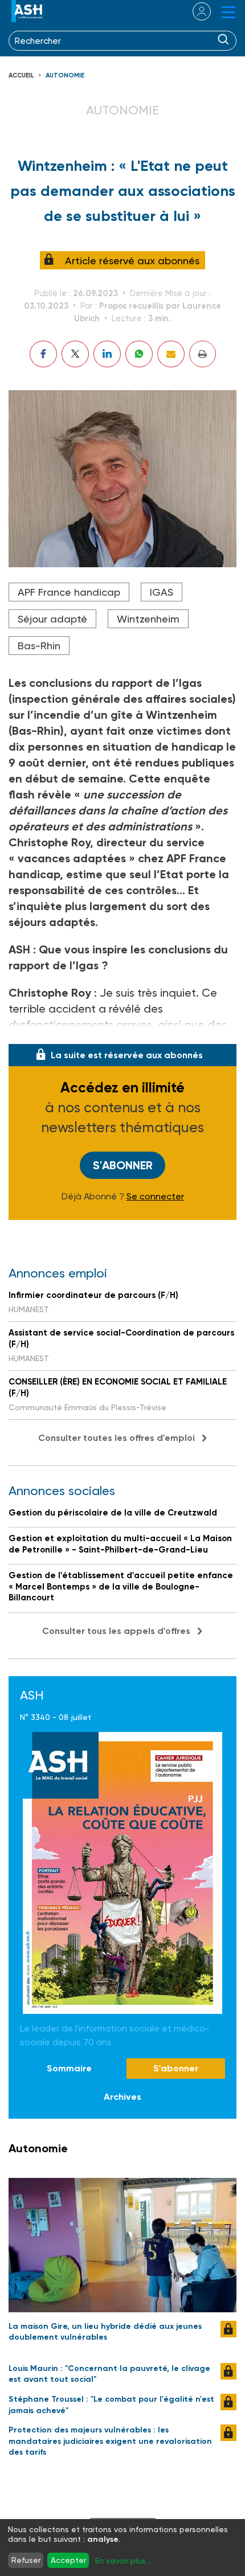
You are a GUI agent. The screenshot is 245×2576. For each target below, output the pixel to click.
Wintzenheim (148, 619)
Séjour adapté (52, 619)
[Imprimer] (203, 354)
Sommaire (69, 2068)
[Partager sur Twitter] (75, 354)
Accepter (68, 2560)
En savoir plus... (123, 2561)
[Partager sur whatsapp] (139, 354)
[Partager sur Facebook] (43, 354)
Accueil (21, 75)
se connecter (195, 11)
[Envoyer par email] (171, 354)
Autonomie (65, 75)
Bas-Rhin (39, 646)
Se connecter (155, 1197)
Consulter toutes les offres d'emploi (117, 1438)
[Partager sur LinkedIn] (107, 354)
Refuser (26, 2560)
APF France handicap (69, 592)
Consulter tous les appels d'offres (116, 1631)
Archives (122, 2097)
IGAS (162, 592)
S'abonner (123, 1165)
